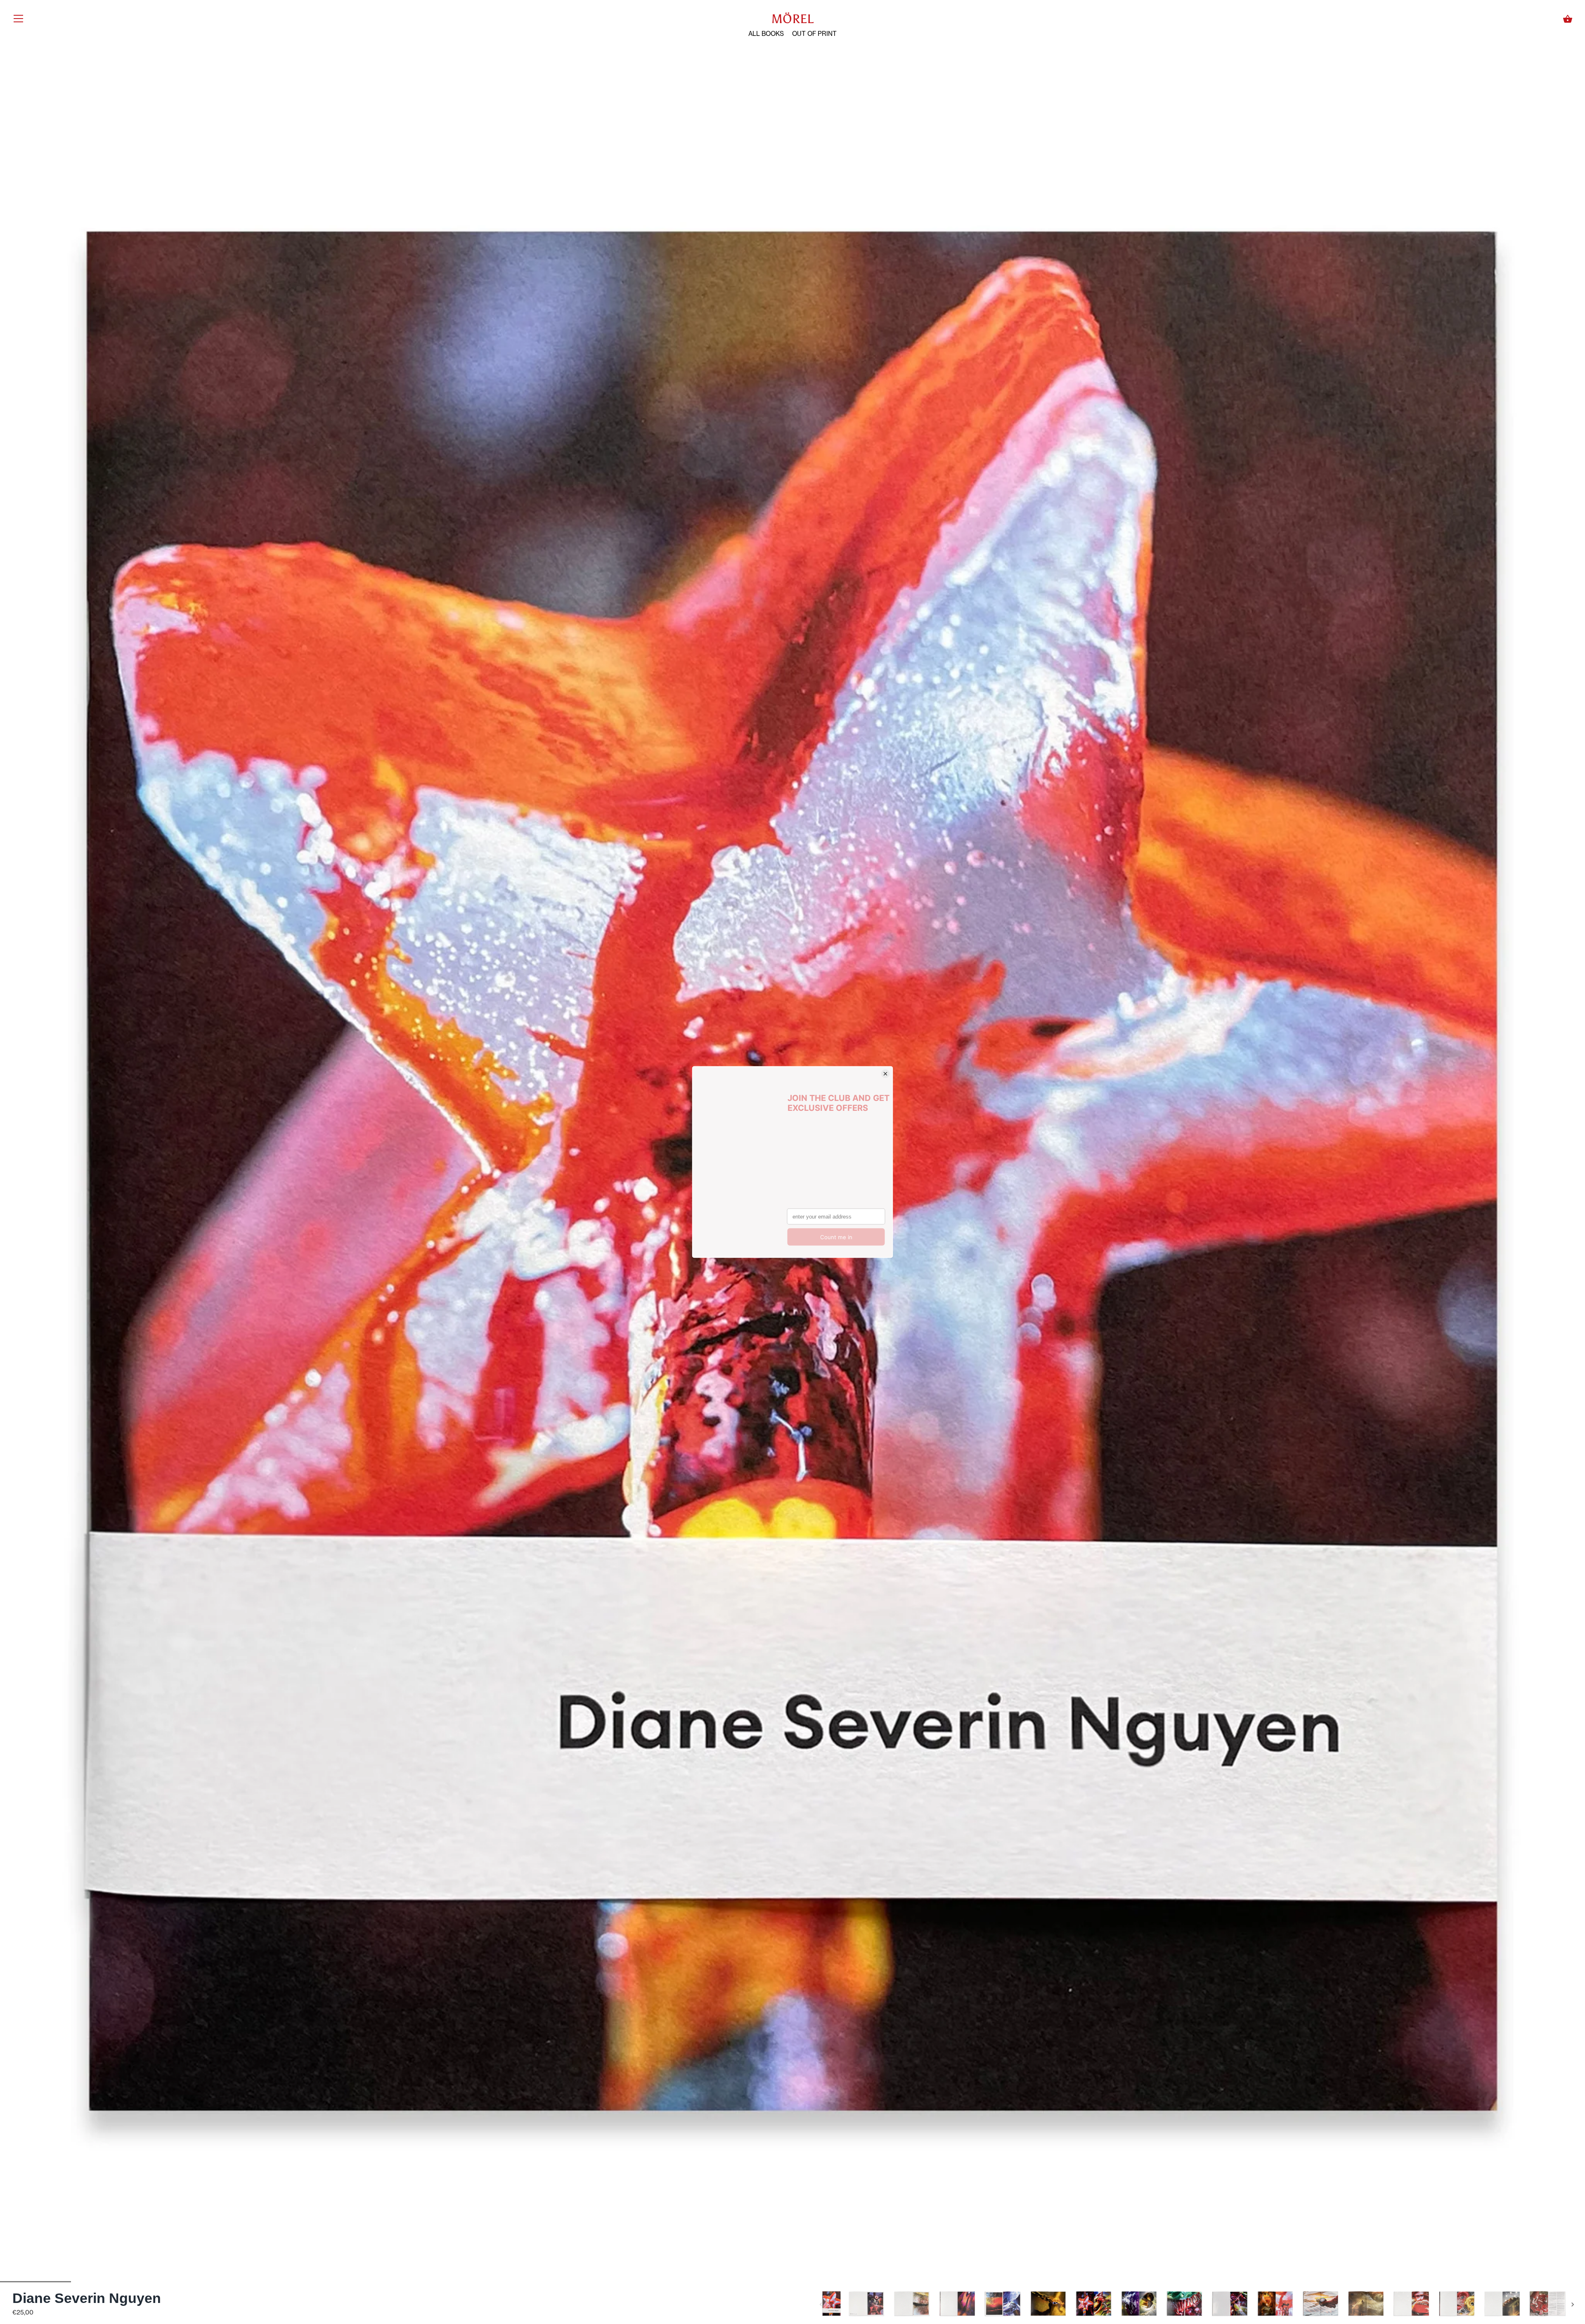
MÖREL (792, 19)
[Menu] (19, 20)
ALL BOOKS (766, 34)
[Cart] (1568, 19)
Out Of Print (814, 34)
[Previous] (821, 2305)
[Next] (1573, 2305)
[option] (832, 2305)
